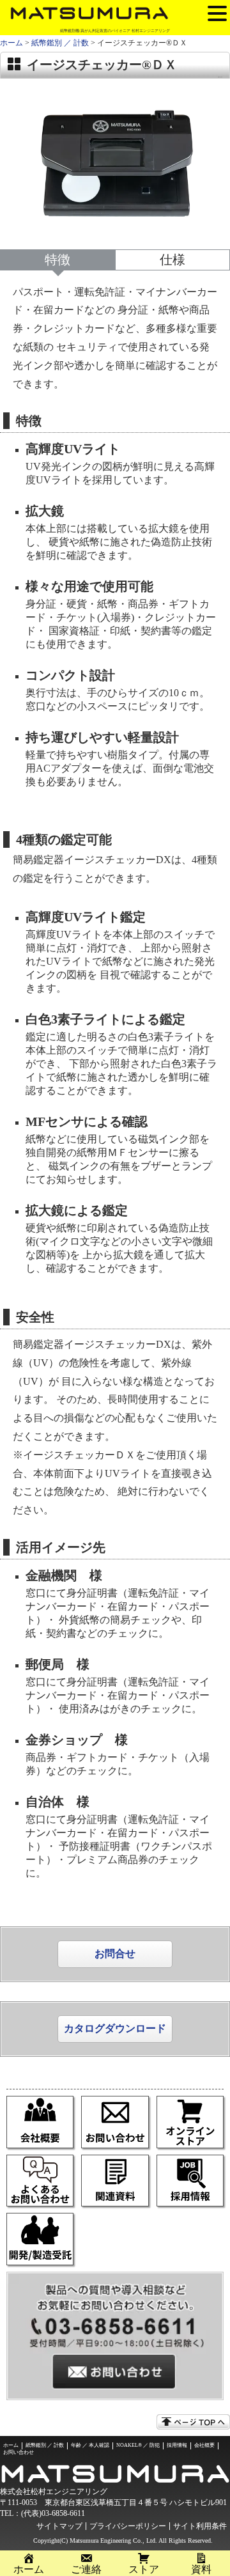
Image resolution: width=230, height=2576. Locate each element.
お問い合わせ (19, 2452)
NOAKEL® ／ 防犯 (138, 2445)
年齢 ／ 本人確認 (90, 2445)
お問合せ (115, 1954)
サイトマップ (59, 2526)
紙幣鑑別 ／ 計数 (60, 43)
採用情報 (177, 2445)
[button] (217, 13)
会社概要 (204, 2445)
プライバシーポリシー (128, 2526)
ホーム (11, 43)
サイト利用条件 (200, 2526)
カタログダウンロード (115, 2028)
